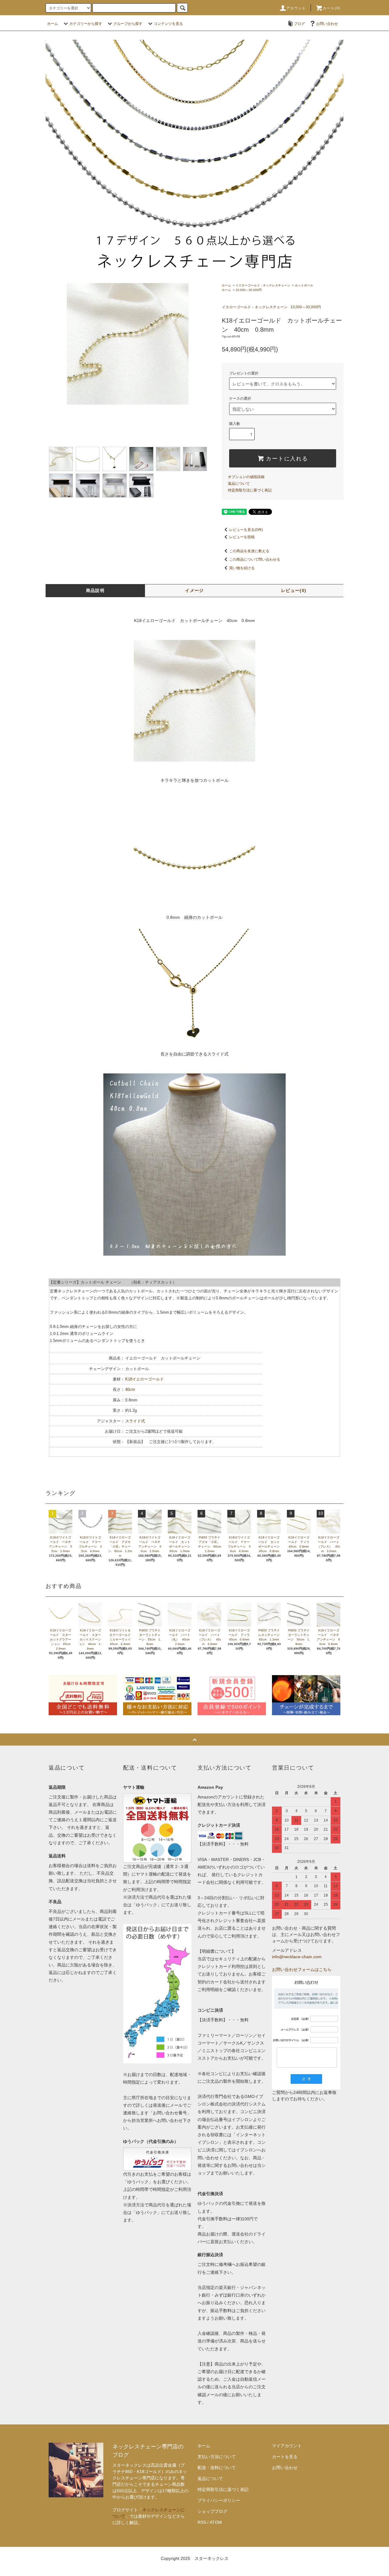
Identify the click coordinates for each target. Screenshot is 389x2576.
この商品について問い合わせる (255, 559)
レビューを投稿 (242, 537)
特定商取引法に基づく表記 (250, 490)
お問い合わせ (327, 24)
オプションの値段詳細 (246, 477)
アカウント (296, 8)
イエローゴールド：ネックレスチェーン (263, 285)
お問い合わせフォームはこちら (302, 1969)
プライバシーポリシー (219, 2500)
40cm (130, 1389)
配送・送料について (217, 2468)
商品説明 (95, 590)
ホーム (53, 24)
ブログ (299, 24)
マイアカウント (287, 2446)
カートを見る (285, 2457)
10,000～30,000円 (249, 290)
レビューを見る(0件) (246, 530)
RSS (202, 2522)
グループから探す (128, 24)
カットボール (304, 285)
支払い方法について (217, 2457)
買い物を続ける (242, 568)
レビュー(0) (294, 590)
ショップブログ (212, 2511)
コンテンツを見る (168, 24)
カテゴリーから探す (86, 24)
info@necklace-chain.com (297, 1957)
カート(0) (332, 8)
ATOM (216, 2522)
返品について (239, 484)
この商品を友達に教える (249, 551)
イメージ (194, 590)
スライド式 (135, 1421)
